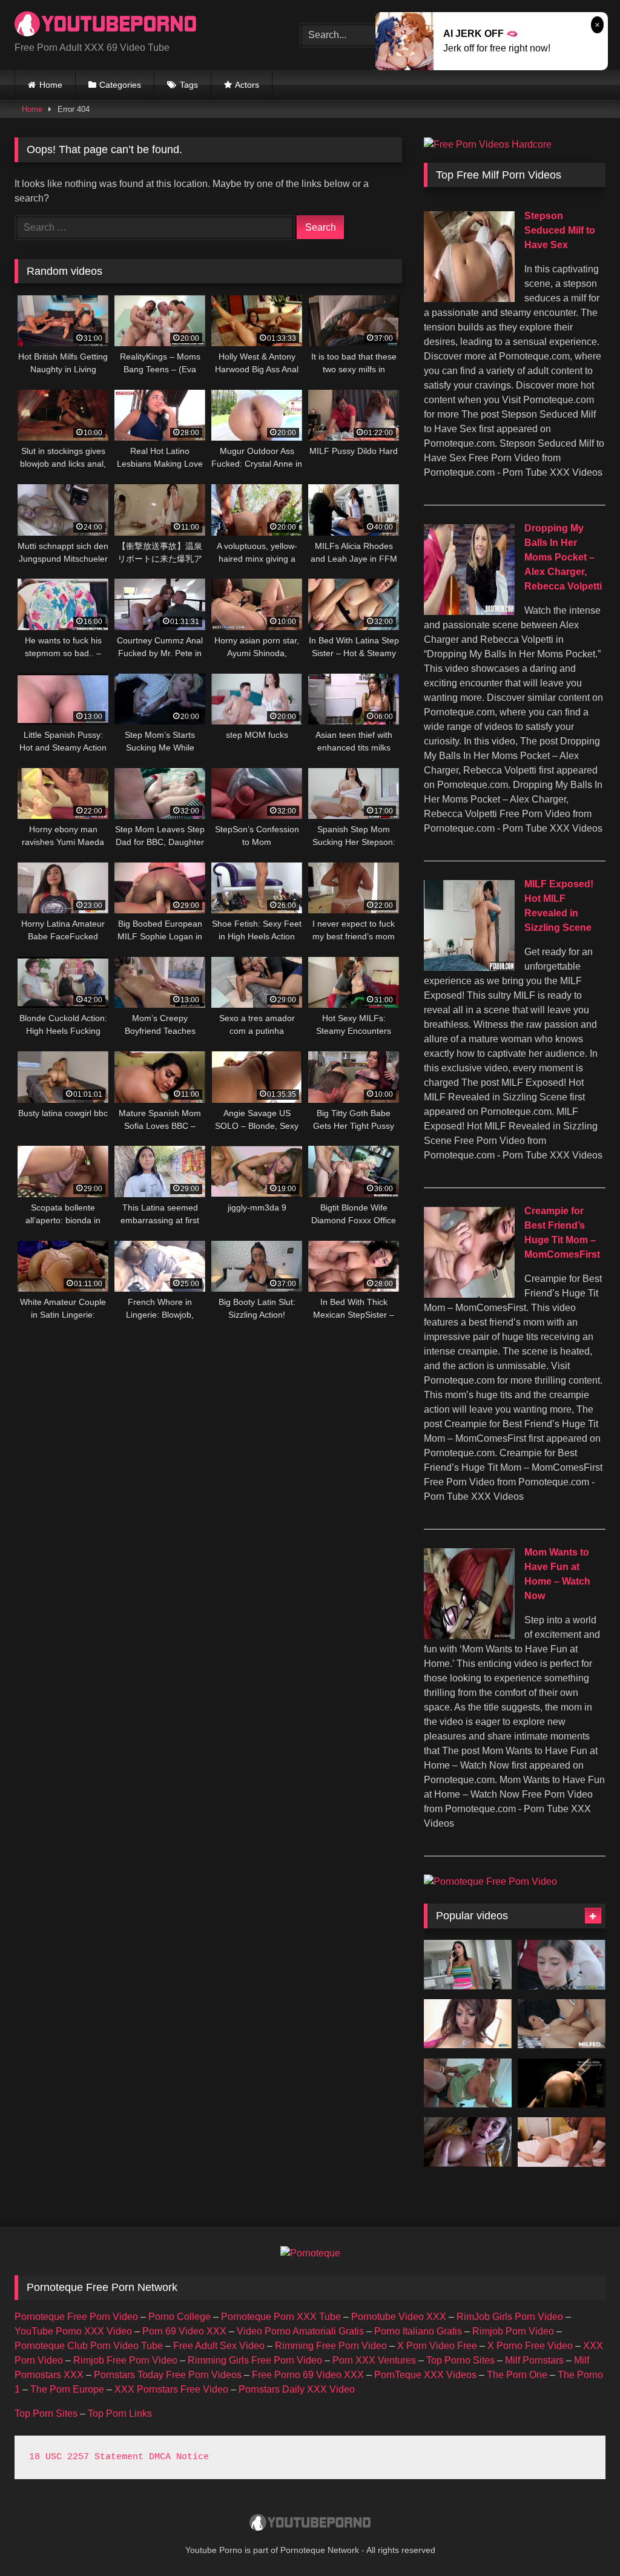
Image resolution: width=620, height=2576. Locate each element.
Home (51, 85)
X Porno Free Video (530, 2346)
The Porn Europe (67, 2389)
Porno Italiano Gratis (418, 2331)
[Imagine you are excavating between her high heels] (468, 2024)
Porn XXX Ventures (374, 2360)
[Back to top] (582, 2540)
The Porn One (517, 2375)
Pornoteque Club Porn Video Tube (89, 2346)
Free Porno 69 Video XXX (308, 2375)
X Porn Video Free (437, 2346)
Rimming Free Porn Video (331, 2346)
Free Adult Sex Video (219, 2346)
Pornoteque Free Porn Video (76, 2317)
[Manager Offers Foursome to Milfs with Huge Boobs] (468, 2083)
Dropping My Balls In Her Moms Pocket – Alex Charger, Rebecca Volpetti (563, 557)
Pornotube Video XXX (399, 2317)
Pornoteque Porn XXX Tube (281, 2317)
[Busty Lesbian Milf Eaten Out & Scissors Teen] (562, 1965)
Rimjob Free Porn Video (125, 2360)
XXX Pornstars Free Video (171, 2389)
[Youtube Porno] (138, 25)
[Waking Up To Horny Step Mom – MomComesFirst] (468, 2142)
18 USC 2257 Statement (86, 2457)
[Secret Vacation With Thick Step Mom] (468, 1965)
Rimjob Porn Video (513, 2331)
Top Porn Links (120, 2413)
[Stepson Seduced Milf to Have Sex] (469, 299)
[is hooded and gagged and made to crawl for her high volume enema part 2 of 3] (562, 2083)
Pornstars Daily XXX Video (297, 2389)
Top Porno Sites (460, 2360)
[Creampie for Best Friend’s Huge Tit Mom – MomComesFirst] (469, 1294)
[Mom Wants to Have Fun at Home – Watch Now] (469, 1636)
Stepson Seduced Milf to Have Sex (560, 230)
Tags (189, 85)
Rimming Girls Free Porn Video (255, 2360)
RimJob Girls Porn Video (510, 2317)
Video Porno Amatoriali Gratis (300, 2331)
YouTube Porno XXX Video (73, 2331)
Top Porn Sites (46, 2413)
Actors (247, 85)
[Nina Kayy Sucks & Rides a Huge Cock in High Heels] (562, 2142)
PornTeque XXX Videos (425, 2375)
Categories (120, 85)
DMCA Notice (179, 2457)
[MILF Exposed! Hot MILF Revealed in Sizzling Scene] (469, 968)
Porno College (180, 2317)
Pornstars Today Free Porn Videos (168, 2375)
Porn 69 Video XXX (184, 2331)
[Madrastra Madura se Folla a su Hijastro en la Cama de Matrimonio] (562, 2024)
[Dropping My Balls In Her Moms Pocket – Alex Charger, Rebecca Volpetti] (469, 612)
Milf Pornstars (534, 2360)
